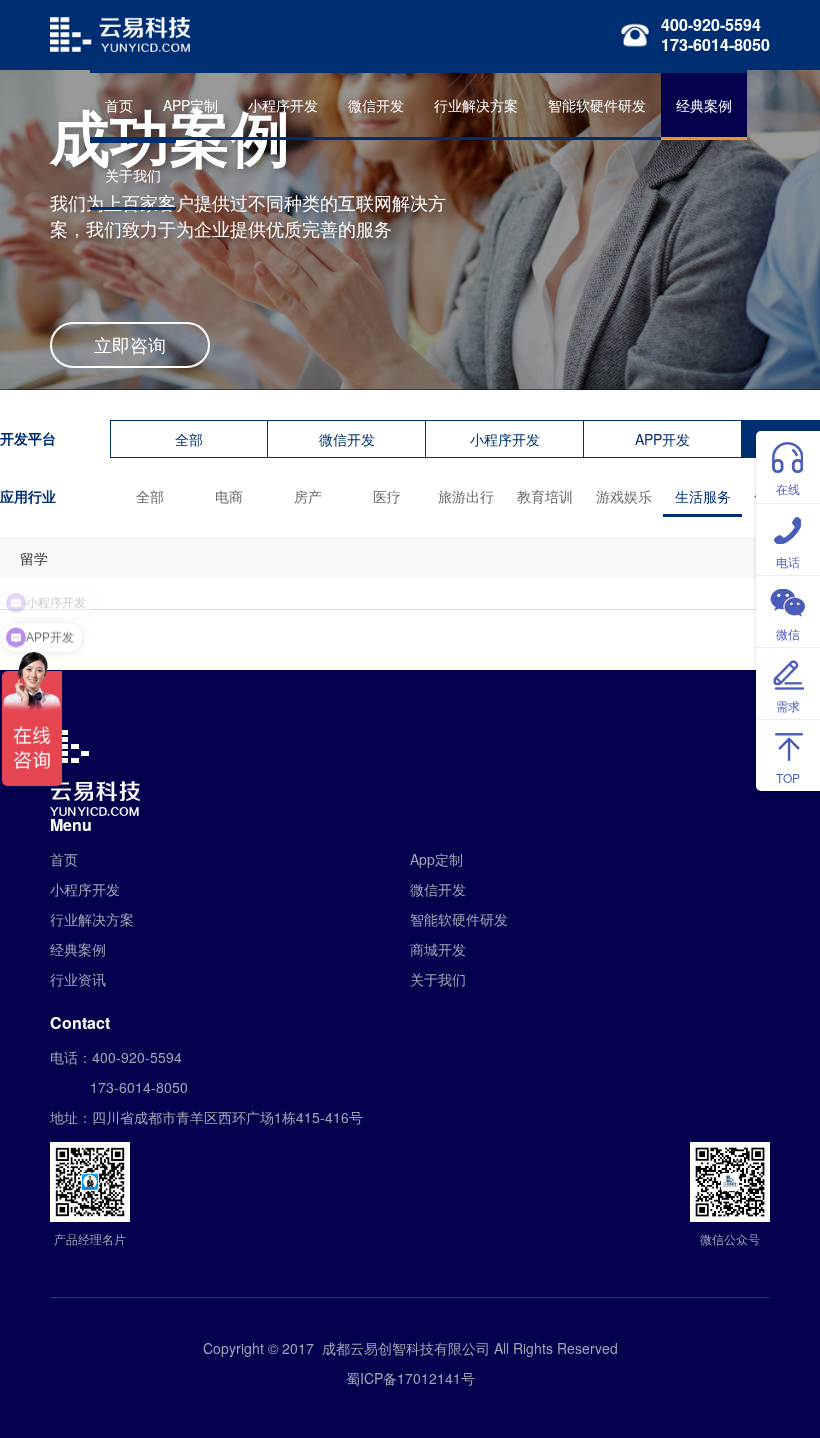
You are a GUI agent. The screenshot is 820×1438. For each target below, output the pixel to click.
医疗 (387, 496)
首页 (119, 105)
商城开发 (438, 949)
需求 (788, 705)
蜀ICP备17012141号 (410, 1378)
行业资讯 (78, 979)
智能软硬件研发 (597, 105)
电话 (788, 561)
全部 (189, 439)
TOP (788, 777)
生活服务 (703, 496)
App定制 (436, 859)
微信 (788, 633)
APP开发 (662, 439)
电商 (229, 496)
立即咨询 (130, 344)
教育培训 (545, 496)
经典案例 (704, 105)
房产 (308, 496)
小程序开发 (283, 105)
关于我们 (133, 175)
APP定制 (190, 105)
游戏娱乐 (624, 496)
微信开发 (376, 105)
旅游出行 (466, 496)
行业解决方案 (476, 105)
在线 (788, 488)
